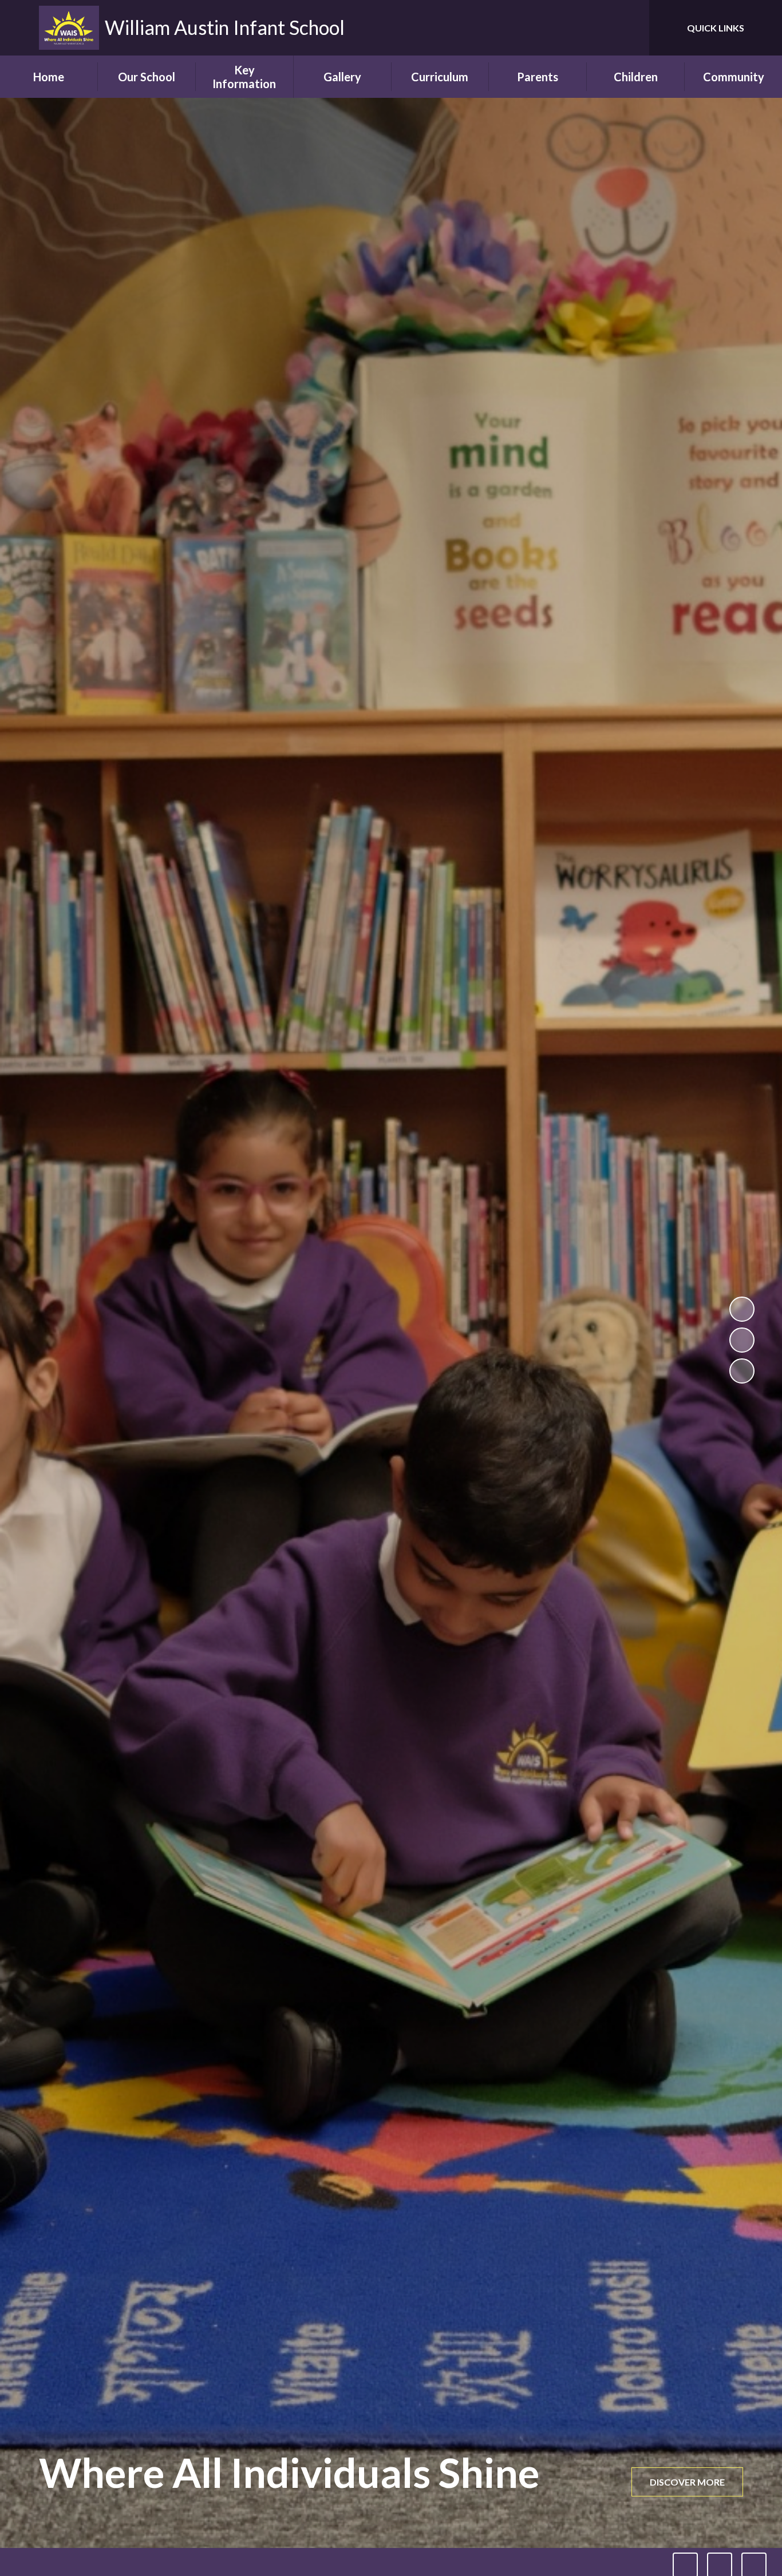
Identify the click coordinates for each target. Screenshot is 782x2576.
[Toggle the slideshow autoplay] (742, 1309)
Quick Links (716, 28)
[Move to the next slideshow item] (742, 1371)
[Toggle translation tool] (589, 28)
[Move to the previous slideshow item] (742, 1340)
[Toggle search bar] (629, 28)
